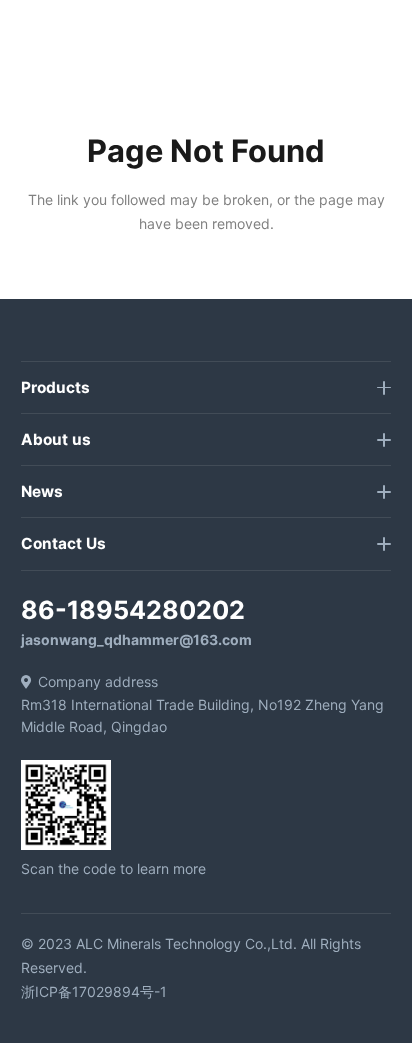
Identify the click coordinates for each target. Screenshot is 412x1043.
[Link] (43, 35)
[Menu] (228, 35)
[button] (386, 35)
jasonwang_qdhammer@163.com (136, 639)
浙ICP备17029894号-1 (94, 991)
